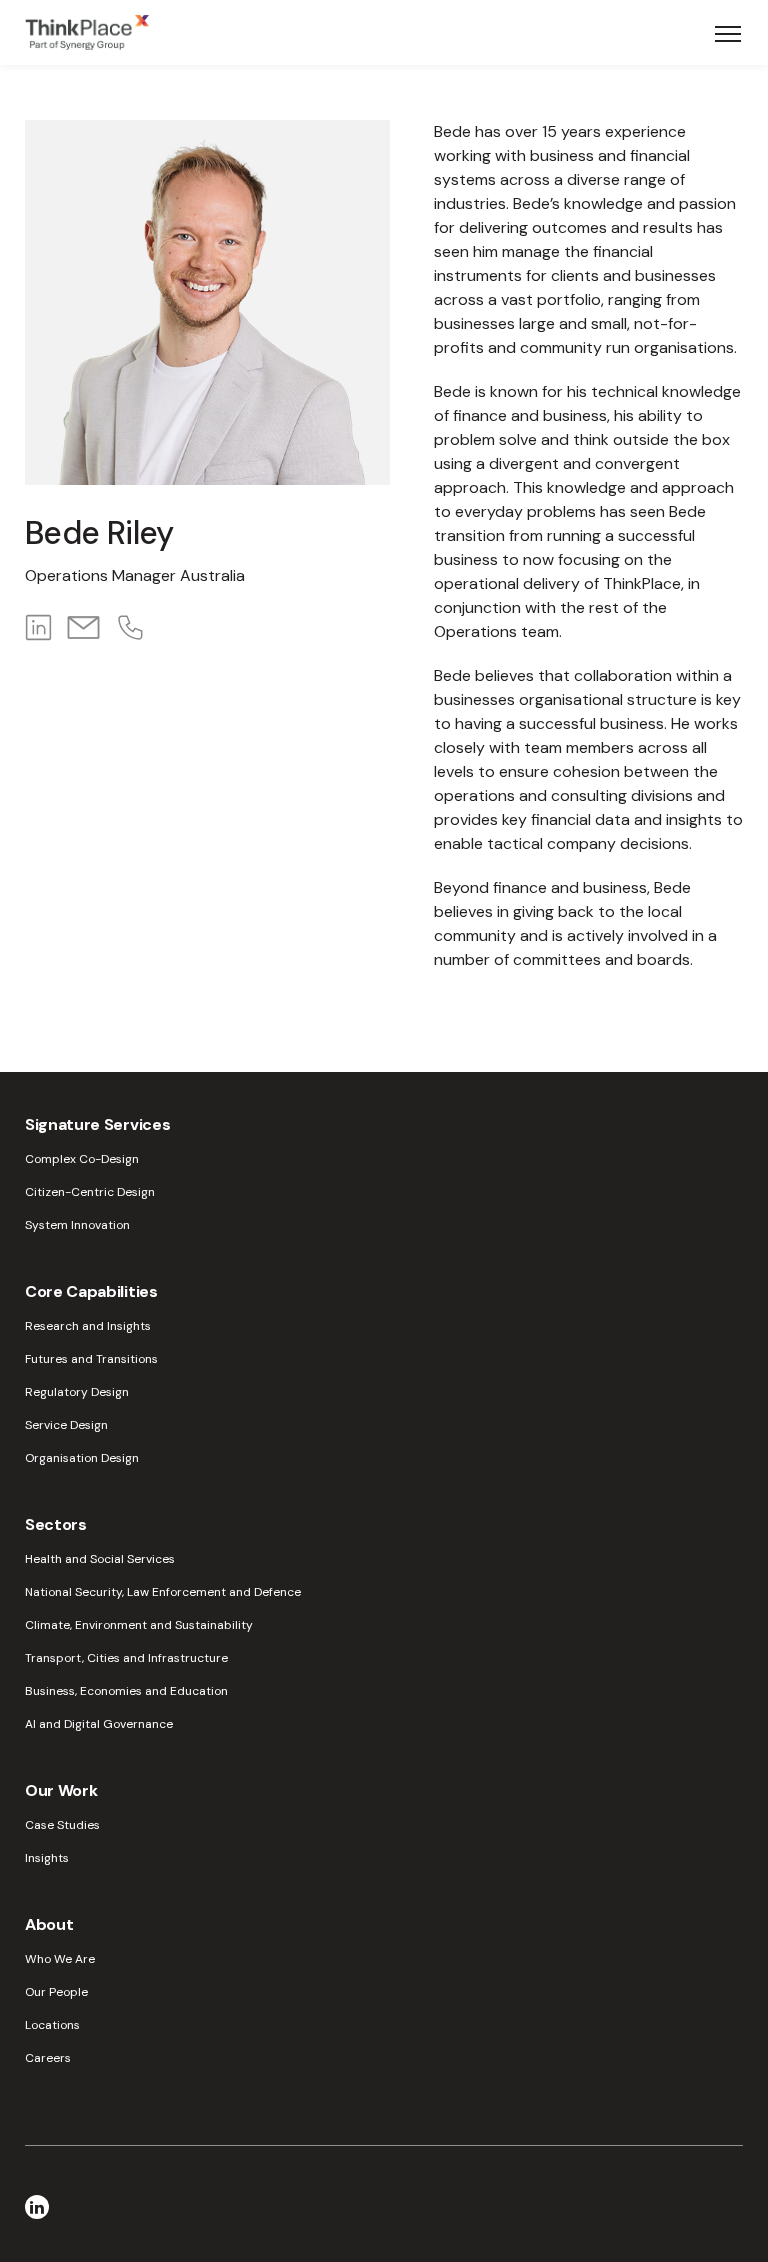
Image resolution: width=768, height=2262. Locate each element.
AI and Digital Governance (99, 1724)
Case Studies (62, 1825)
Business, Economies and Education (126, 1691)
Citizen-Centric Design (90, 1192)
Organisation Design (82, 1458)
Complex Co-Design (82, 1159)
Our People (56, 1992)
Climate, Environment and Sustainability (139, 1625)
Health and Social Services (100, 1559)
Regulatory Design (77, 1392)
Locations (52, 2025)
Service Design (66, 1425)
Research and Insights (88, 1326)
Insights (47, 1858)
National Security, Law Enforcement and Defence (163, 1592)
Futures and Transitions (91, 1359)
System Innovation (77, 1225)
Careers (48, 2058)
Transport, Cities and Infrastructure (126, 1658)
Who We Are (60, 1959)
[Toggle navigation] (728, 33)
